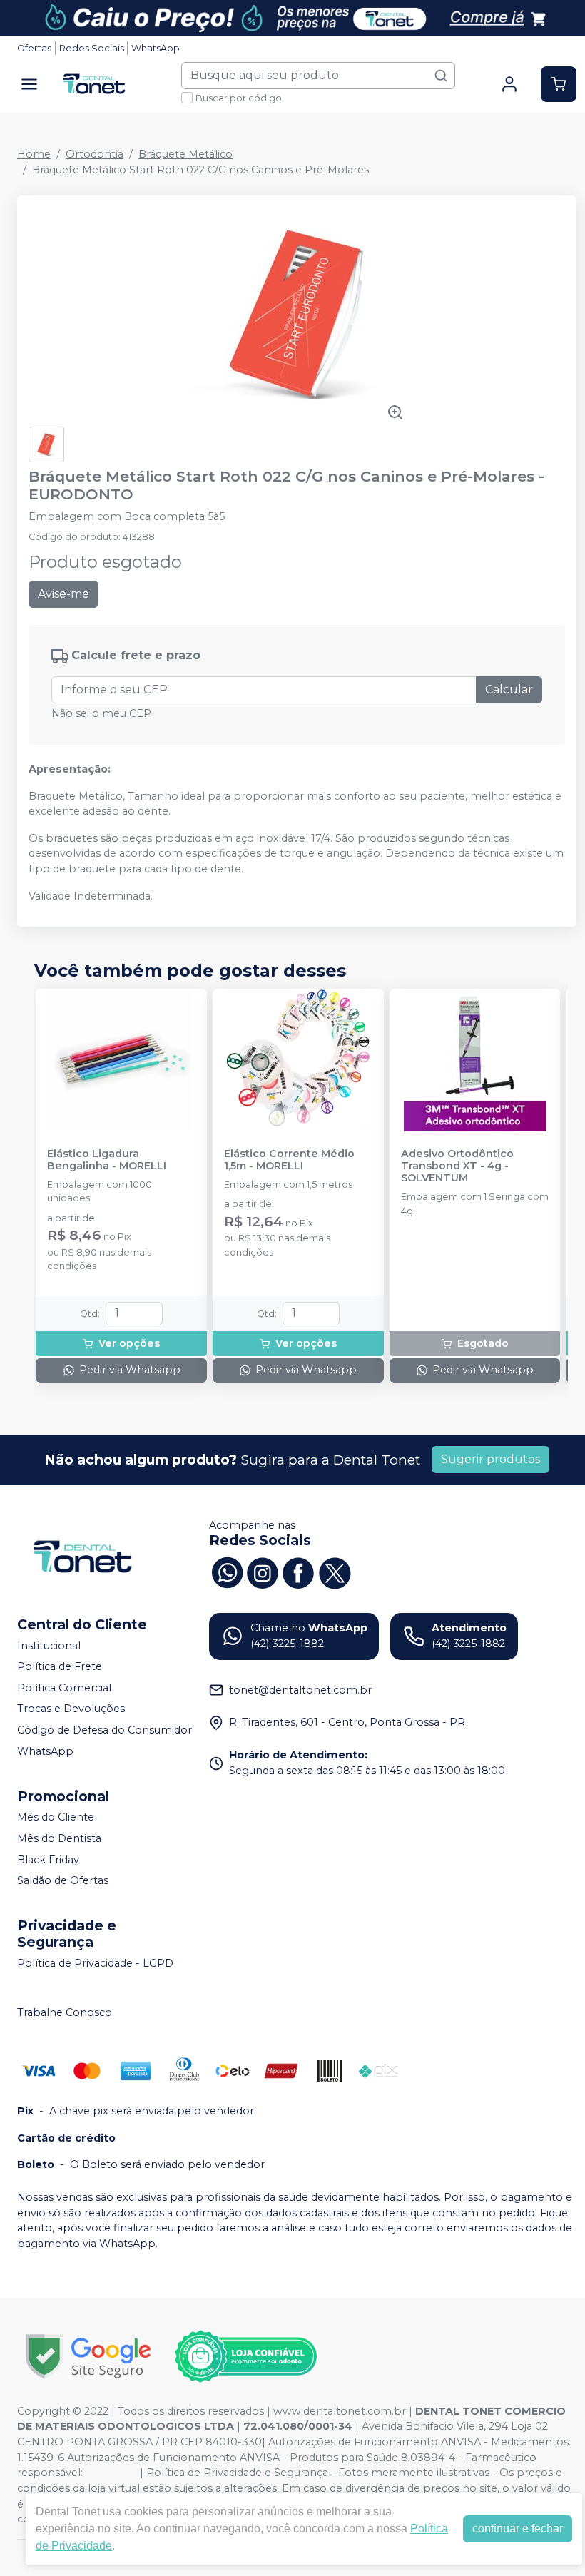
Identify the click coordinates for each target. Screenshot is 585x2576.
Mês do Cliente (56, 1818)
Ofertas (34, 48)
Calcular (509, 689)
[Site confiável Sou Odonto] (245, 2356)
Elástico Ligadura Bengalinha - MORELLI (107, 1160)
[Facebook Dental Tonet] (298, 1571)
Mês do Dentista (59, 1838)
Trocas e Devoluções (71, 1709)
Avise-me (63, 594)
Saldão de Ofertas (63, 1880)
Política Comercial (64, 1688)
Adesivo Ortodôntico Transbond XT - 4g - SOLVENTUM (457, 1166)
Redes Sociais (92, 48)
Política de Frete (60, 1666)
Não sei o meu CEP (101, 713)
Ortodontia (95, 154)
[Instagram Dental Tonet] (263, 1571)
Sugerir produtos (490, 1459)
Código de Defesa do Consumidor (105, 1730)
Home (34, 154)
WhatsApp (156, 48)
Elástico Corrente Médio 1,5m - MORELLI (289, 1160)
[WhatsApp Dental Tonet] (227, 1571)
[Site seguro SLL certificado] (88, 2357)
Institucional (49, 1646)
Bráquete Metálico (185, 154)
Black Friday (48, 1860)
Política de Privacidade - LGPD (95, 1963)
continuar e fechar (518, 2529)
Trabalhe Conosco (65, 2013)
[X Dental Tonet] (334, 1571)
